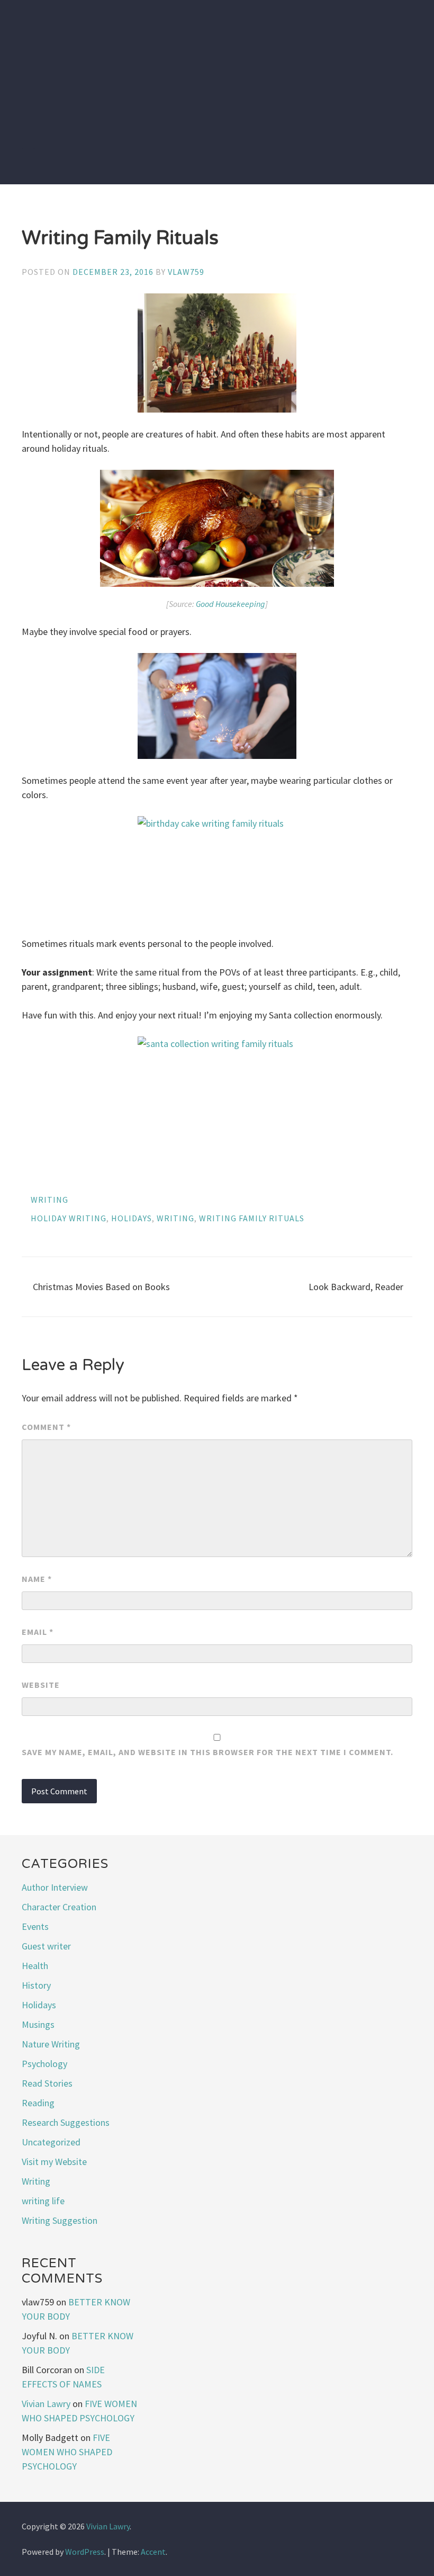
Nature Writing (51, 2044)
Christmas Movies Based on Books (101, 1287)
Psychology (44, 2064)
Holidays (39, 2005)
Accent (153, 2552)
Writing (49, 1200)
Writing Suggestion (60, 2220)
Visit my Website (54, 2162)
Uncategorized (51, 2142)
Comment (46, 1427)
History (36, 1985)
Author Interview (55, 1887)
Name (37, 1579)
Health (35, 1966)
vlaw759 (186, 272)
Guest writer (46, 1946)
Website (41, 1685)
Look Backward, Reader (356, 1287)
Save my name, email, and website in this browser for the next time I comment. (207, 1752)
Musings (38, 2024)
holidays (132, 1218)
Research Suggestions (66, 2122)
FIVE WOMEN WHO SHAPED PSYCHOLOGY (67, 2452)
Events (35, 1926)
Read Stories (47, 2083)
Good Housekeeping (230, 604)
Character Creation (59, 1907)
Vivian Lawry (46, 2404)
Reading (38, 2103)
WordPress (85, 2552)
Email (38, 1632)
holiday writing (69, 1218)
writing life (43, 2201)
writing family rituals (252, 1218)
